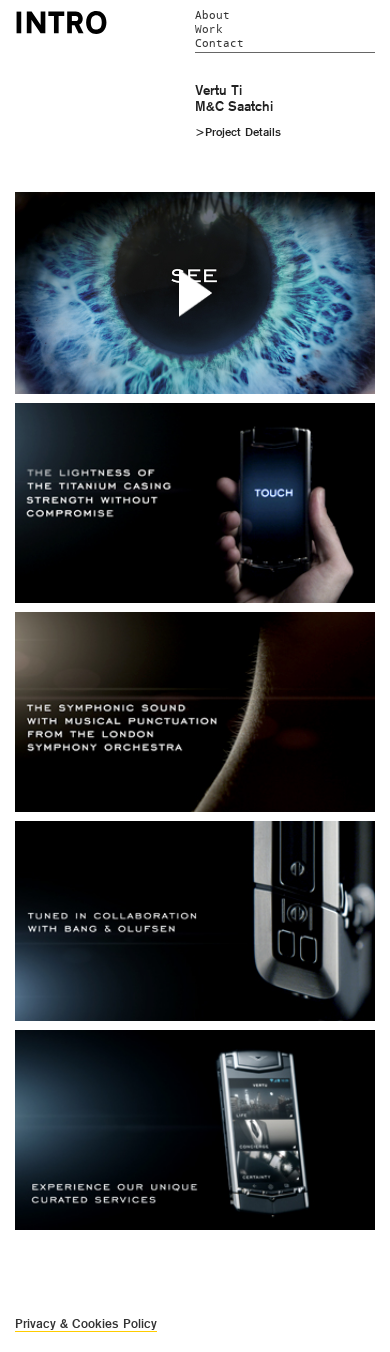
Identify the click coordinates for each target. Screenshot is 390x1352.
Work (209, 29)
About (212, 15)
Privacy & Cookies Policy (86, 1323)
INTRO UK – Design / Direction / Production (61, 22)
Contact (219, 43)
